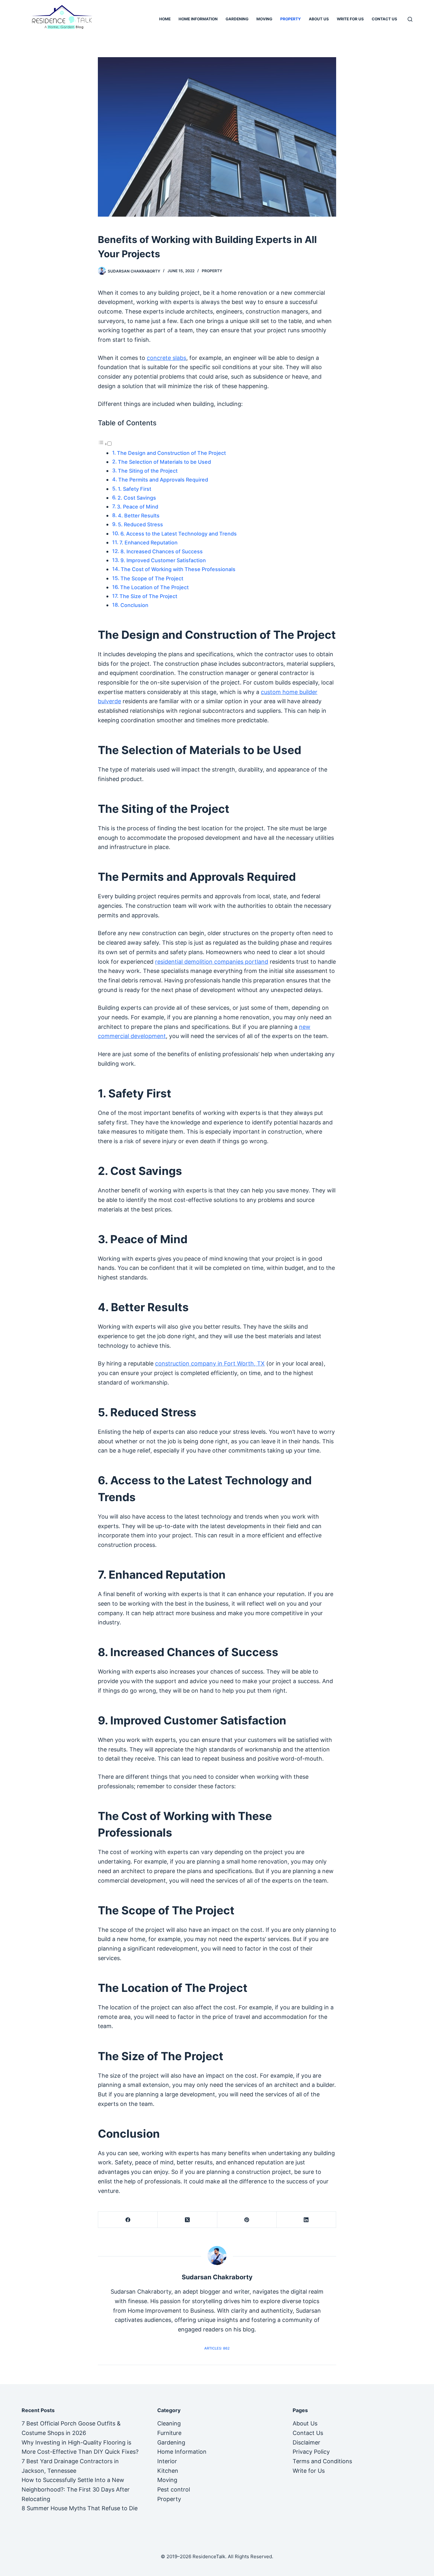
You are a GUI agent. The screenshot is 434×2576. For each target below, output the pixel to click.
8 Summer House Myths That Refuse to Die (80, 2508)
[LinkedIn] (306, 2220)
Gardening (237, 19)
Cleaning (169, 2423)
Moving (264, 19)
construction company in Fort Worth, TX (210, 1363)
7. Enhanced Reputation (149, 543)
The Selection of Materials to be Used (164, 462)
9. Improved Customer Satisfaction (163, 560)
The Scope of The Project (152, 578)
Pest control (174, 2489)
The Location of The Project (154, 587)
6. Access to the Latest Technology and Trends (179, 534)
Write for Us (350, 19)
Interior (167, 2461)
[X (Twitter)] (187, 2220)
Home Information (198, 19)
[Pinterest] (247, 2220)
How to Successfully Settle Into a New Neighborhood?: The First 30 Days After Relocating (76, 2489)
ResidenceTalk (209, 2556)
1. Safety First (135, 489)
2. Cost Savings (137, 498)
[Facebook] (128, 2220)
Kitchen (168, 2471)
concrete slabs (166, 358)
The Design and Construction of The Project (171, 453)
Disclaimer (306, 2442)
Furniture (169, 2433)
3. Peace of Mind (138, 507)
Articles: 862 (217, 2348)
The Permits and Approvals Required (163, 480)
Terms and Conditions (322, 2461)
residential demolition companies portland (212, 962)
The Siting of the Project (148, 471)
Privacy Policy (311, 2452)
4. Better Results (139, 516)
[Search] (410, 19)
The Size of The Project (148, 596)
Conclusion (134, 605)
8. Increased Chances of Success (162, 551)
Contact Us (384, 19)
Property (291, 19)
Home (165, 19)
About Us (319, 19)
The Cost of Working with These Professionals (178, 569)
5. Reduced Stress (140, 524)
